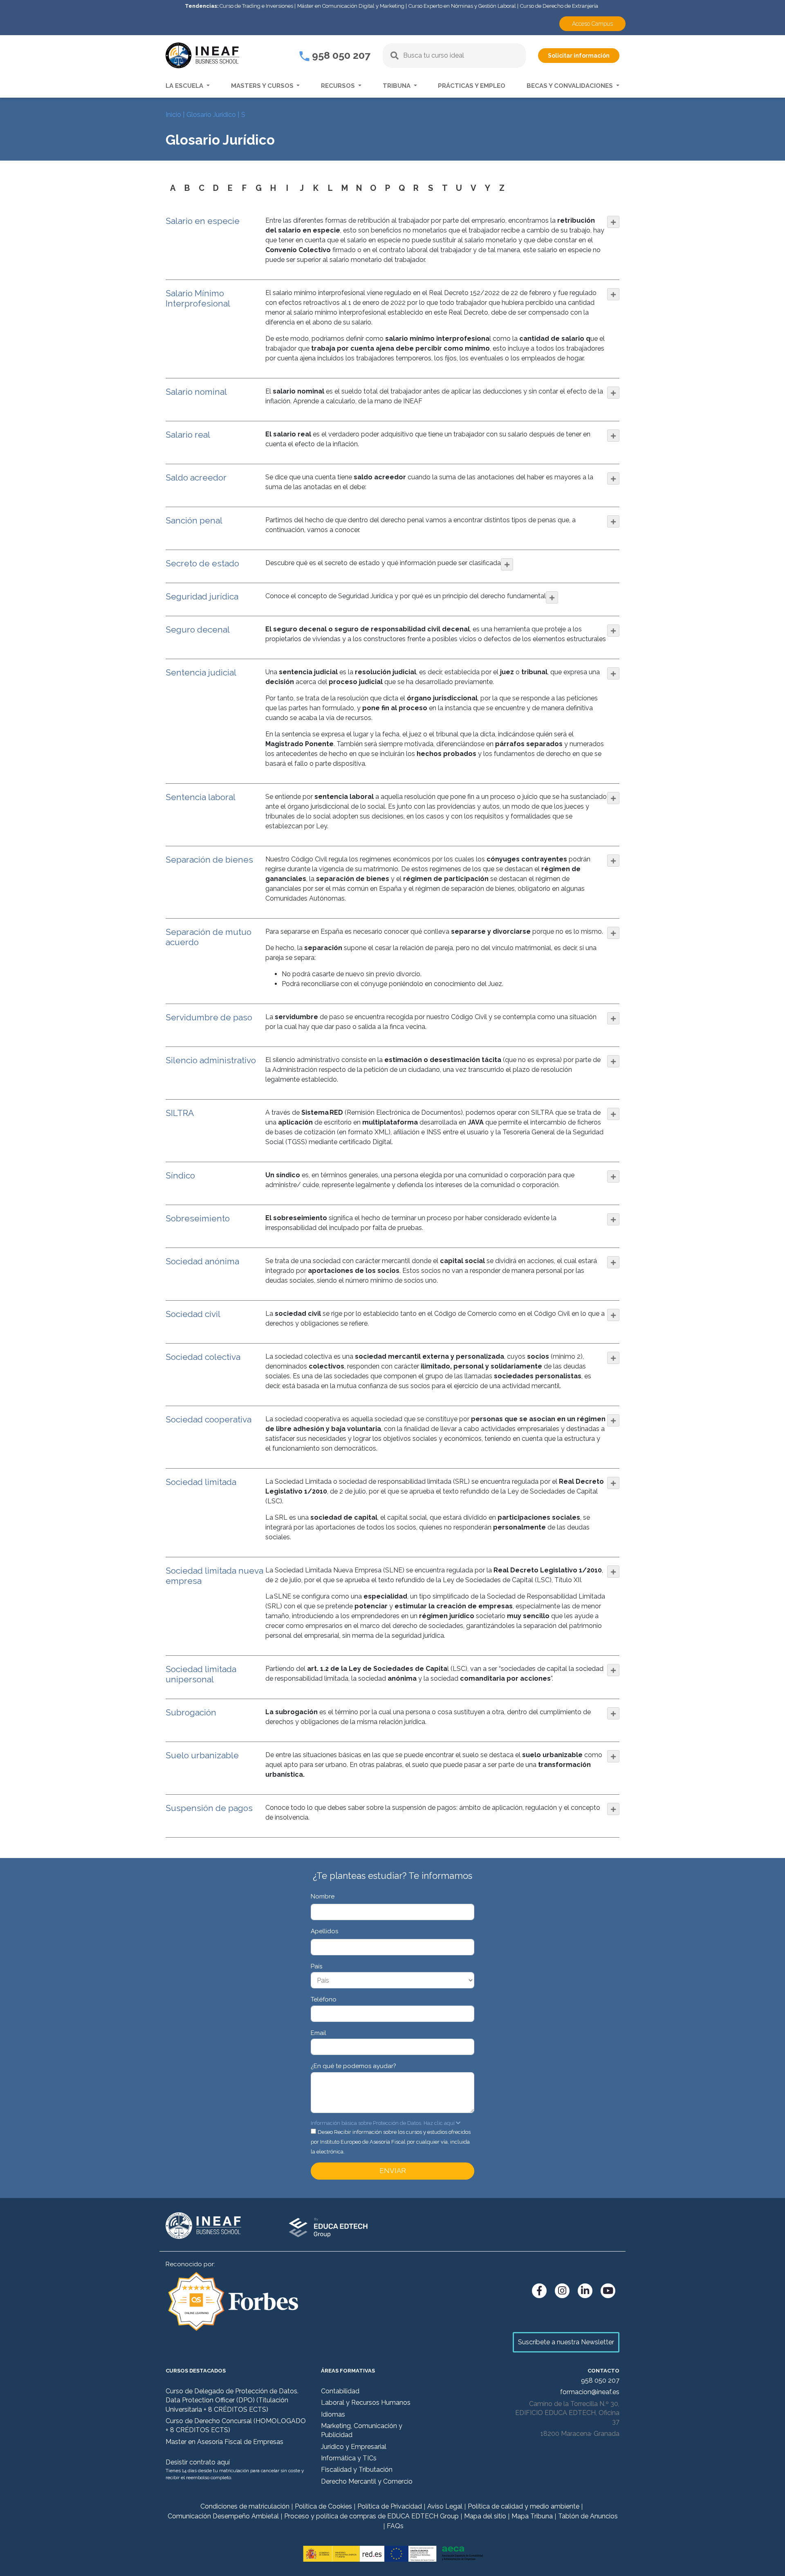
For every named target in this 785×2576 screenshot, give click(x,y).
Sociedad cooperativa (209, 1419)
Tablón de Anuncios (588, 2516)
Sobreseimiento (198, 1218)
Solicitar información (579, 56)
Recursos (339, 86)
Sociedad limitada (201, 1482)
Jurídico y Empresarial (354, 2447)
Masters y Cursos (263, 86)
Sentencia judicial (201, 672)
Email (318, 2033)
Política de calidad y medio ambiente (524, 2506)
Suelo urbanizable (202, 1755)
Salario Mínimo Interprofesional (198, 298)
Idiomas (333, 2414)
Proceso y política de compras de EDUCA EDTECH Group (371, 2516)
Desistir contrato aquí (198, 2462)
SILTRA (180, 1113)
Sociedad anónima (202, 1261)
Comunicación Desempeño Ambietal (223, 2516)
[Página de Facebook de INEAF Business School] (539, 2291)
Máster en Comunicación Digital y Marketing (351, 6)
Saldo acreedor (196, 477)
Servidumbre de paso (209, 1017)
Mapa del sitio (485, 2516)
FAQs (395, 2526)
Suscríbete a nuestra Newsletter (566, 2342)
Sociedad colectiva (203, 1357)
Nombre (323, 1896)
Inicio (173, 115)
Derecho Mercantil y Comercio (367, 2481)
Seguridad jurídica (202, 596)
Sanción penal (194, 520)
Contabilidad (340, 2391)
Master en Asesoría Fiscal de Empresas (224, 2442)
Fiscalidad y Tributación (357, 2470)
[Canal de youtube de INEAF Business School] (608, 2291)
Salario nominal (196, 392)
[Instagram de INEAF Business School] (562, 2291)
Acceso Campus (592, 24)
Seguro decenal (198, 629)
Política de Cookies (323, 2506)
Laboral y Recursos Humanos (366, 2403)
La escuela (185, 86)
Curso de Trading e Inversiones (256, 6)
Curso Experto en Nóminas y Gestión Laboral (462, 6)
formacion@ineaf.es (590, 2392)
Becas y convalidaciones (571, 86)
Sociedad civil (193, 1314)
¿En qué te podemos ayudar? (353, 2066)
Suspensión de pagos (209, 1808)
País (316, 1966)
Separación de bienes (209, 860)
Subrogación (191, 1712)
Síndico (180, 1175)
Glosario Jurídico (211, 115)
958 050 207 (340, 55)
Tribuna (397, 86)
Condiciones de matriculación (245, 2506)
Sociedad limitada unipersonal (201, 1674)
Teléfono (324, 1999)
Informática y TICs (349, 2458)
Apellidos (324, 1931)
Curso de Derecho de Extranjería (559, 6)
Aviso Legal (445, 2506)
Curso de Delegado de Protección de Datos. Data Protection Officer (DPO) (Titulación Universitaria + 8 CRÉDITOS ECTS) (232, 2400)
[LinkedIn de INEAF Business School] (585, 2291)
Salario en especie (203, 221)
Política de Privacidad (390, 2506)
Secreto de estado (202, 563)
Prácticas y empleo (472, 86)
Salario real (188, 435)
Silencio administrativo (211, 1060)
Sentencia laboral (201, 797)
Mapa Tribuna (532, 2516)
